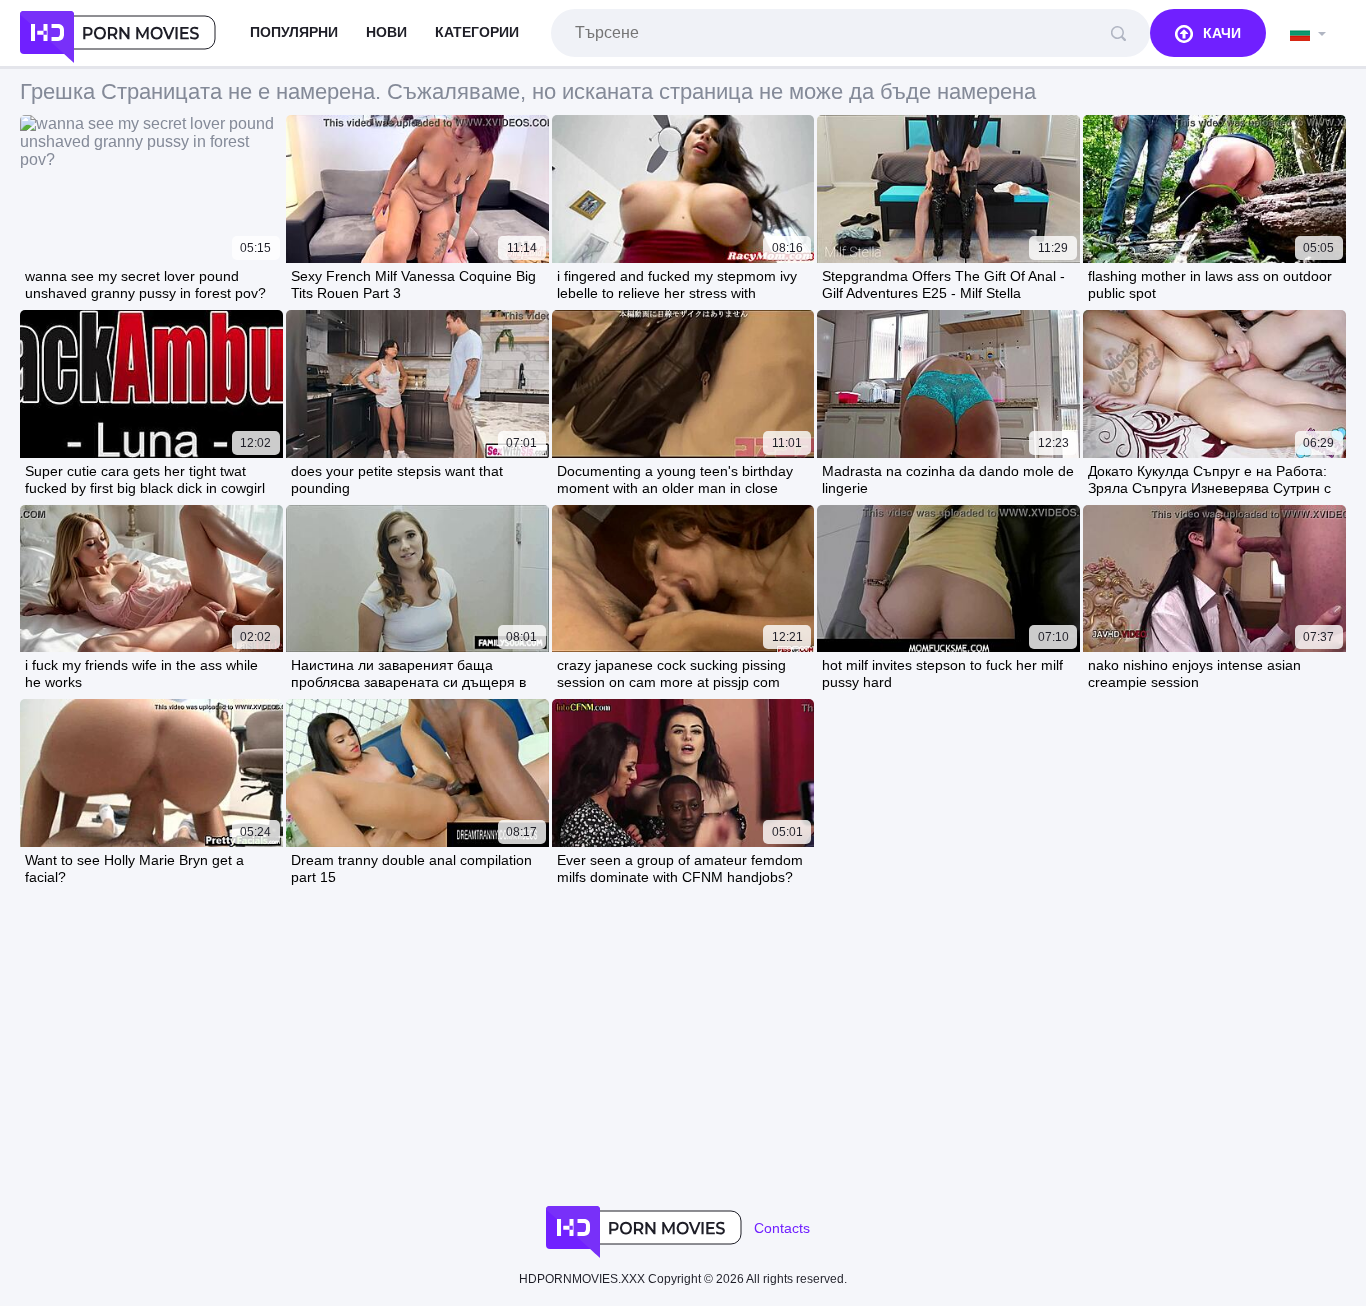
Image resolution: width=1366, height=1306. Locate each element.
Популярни (294, 32)
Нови (386, 32)
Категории (477, 32)
